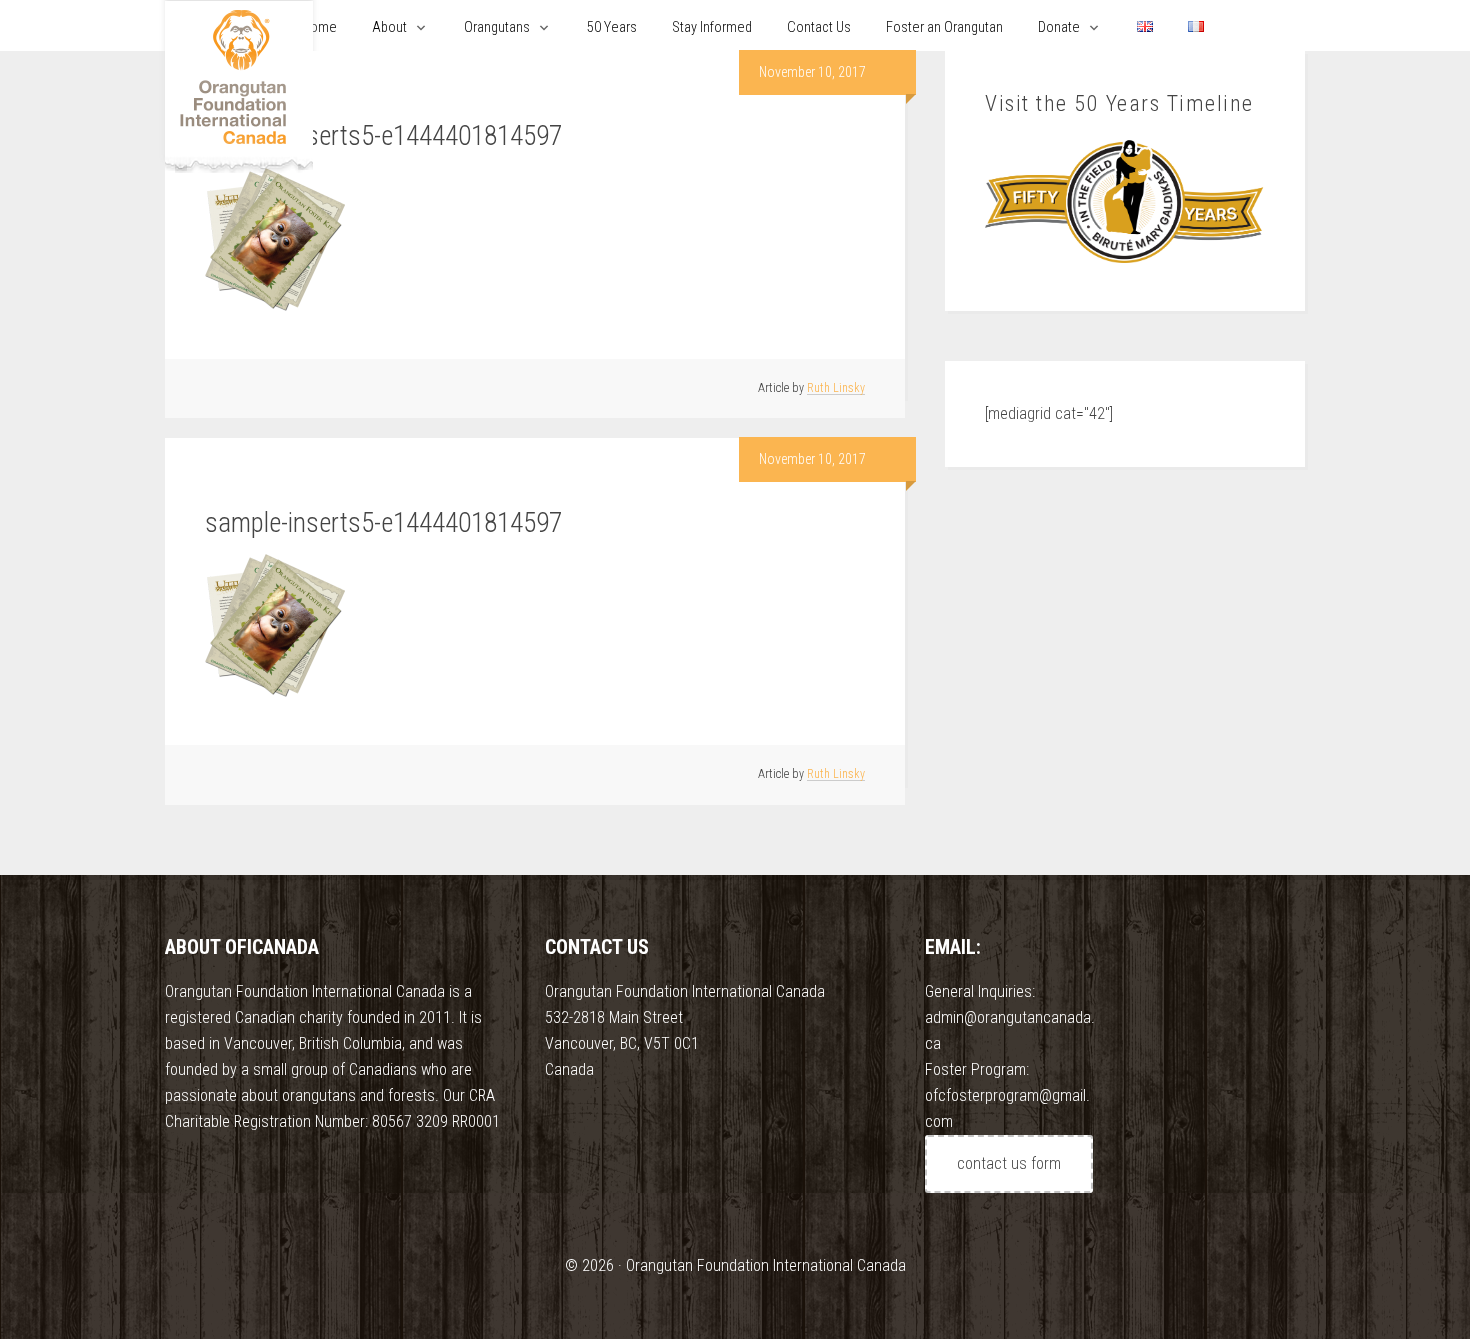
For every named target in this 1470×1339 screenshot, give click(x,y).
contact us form (1009, 1163)
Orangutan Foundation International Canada (239, 87)
